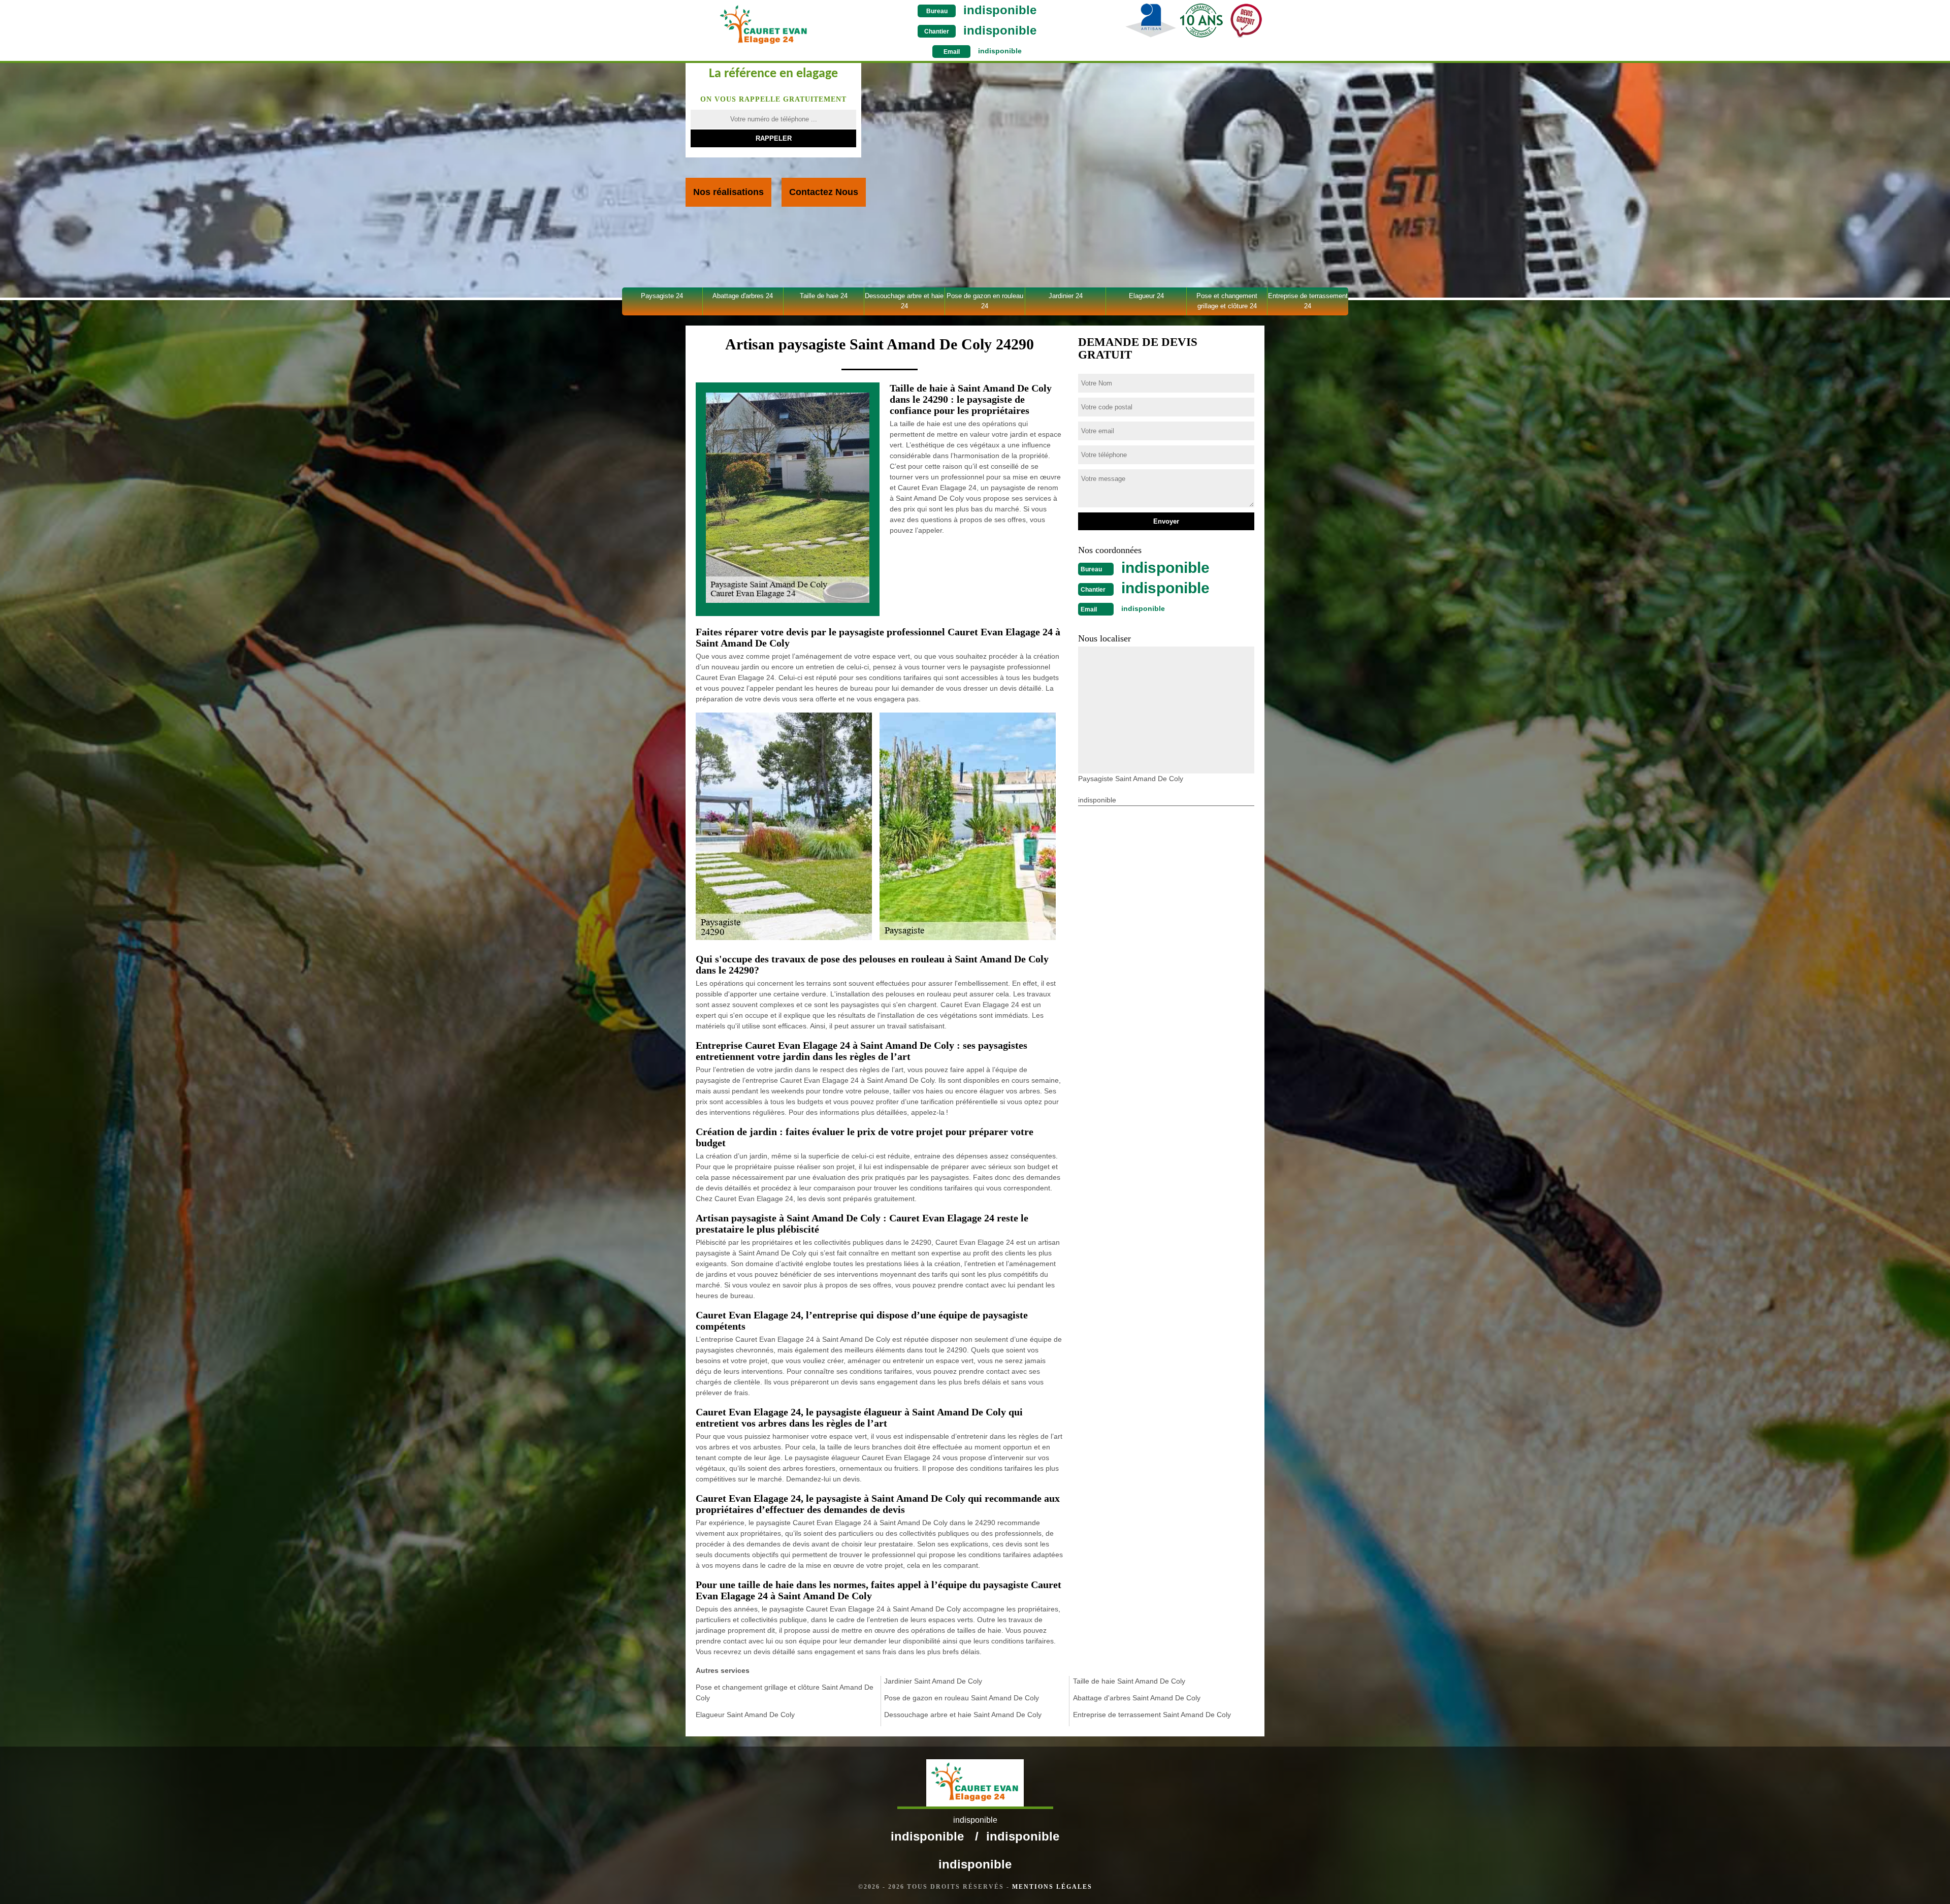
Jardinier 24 (1066, 296)
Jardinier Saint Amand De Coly (933, 1681)
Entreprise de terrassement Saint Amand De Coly (1152, 1715)
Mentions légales (1052, 1887)
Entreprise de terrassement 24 (1308, 301)
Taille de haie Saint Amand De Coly (1129, 1681)
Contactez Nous (824, 192)
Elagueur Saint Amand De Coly (745, 1715)
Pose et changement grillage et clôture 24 (1227, 301)
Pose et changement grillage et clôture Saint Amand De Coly (785, 1692)
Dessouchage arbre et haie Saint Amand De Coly (963, 1715)
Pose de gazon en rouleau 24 (985, 301)
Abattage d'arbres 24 (743, 296)
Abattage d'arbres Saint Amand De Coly (1137, 1698)
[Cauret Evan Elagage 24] (763, 25)
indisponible (1000, 10)
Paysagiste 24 (662, 296)
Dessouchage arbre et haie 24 (904, 301)
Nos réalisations (728, 192)
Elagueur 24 (1146, 296)
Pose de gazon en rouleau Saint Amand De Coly (962, 1698)
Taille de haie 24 (824, 296)
